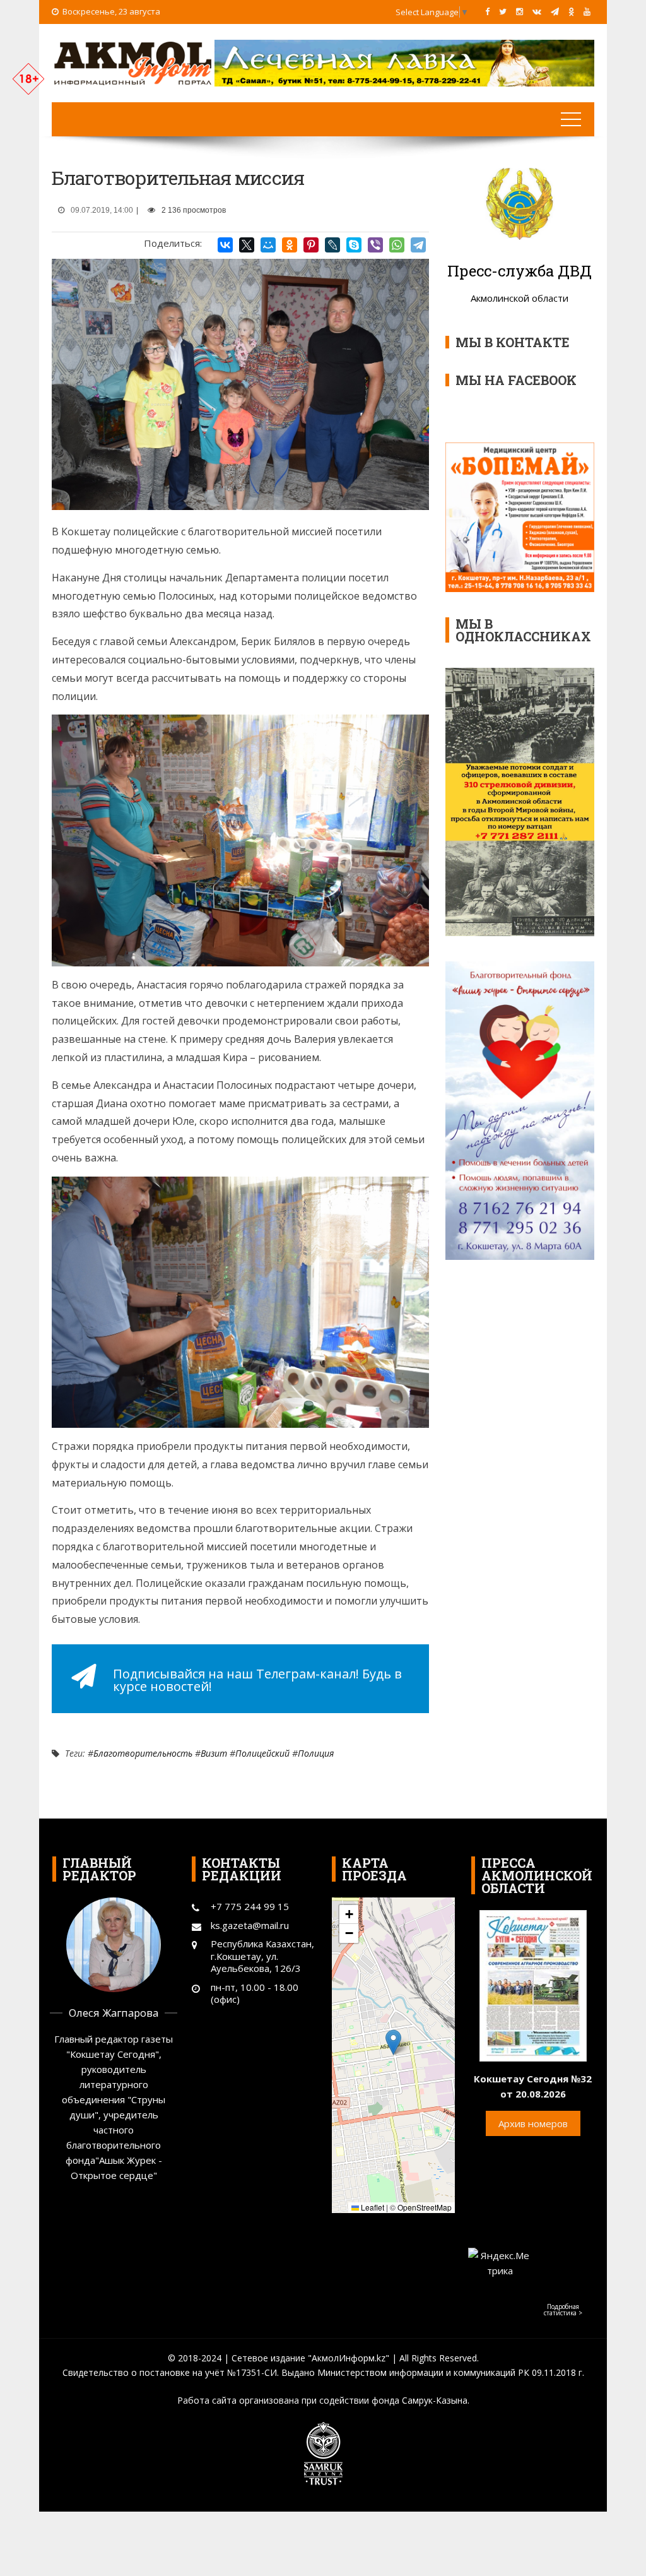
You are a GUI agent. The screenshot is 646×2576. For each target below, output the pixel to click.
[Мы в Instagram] (520, 11)
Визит (214, 1753)
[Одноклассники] (290, 245)
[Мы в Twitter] (503, 11)
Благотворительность (143, 1753)
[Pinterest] (311, 245)
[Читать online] (533, 1985)
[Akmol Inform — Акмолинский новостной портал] (133, 62)
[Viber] (375, 245)
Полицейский (262, 1753)
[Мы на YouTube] (587, 11)
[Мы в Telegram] (555, 11)
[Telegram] (418, 245)
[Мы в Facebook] (487, 11)
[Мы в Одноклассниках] (571, 11)
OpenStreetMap (425, 2207)
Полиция (316, 1753)
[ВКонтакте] (225, 245)
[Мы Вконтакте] (537, 11)
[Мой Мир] (268, 245)
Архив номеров (533, 2123)
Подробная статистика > (563, 2310)
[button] (393, 2042)
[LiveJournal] (332, 245)
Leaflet (372, 2207)
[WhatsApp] (397, 245)
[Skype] (354, 245)
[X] (247, 245)
